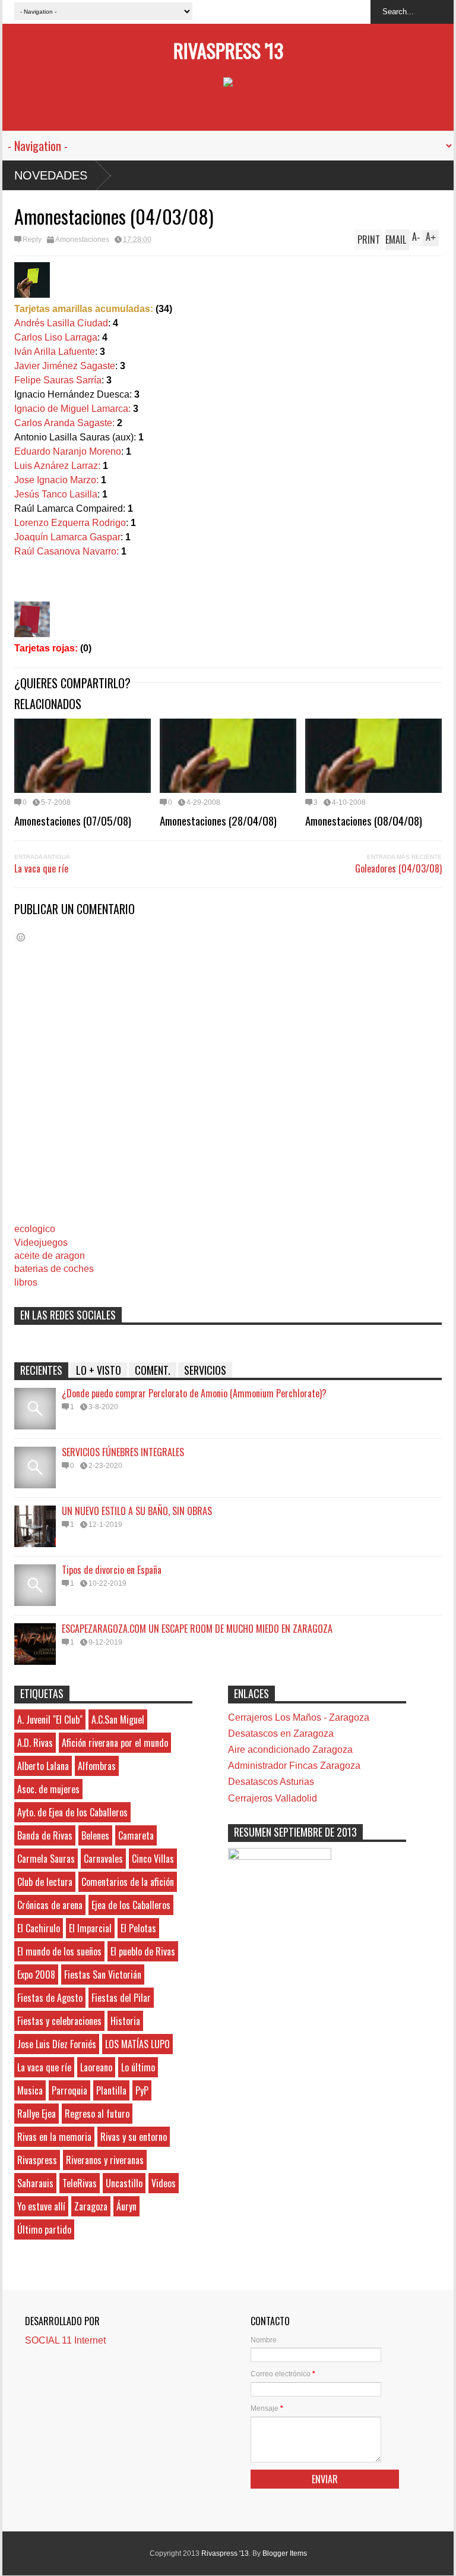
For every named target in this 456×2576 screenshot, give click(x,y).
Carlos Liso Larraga (56, 337)
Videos (164, 2183)
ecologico (35, 1229)
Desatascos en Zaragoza (281, 1733)
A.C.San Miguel (118, 1720)
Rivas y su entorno (134, 2137)
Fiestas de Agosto (50, 1998)
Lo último (138, 2067)
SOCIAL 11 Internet (65, 2340)
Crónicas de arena (50, 1905)
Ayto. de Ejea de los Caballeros (72, 1812)
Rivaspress (37, 2160)
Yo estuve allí (41, 2206)
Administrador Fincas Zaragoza (294, 1766)
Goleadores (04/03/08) (398, 868)
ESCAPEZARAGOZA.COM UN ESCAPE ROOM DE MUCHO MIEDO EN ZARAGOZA (197, 1629)
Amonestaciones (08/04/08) (364, 820)
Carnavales (103, 1859)
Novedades (51, 175)
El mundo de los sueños (59, 1951)
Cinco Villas (153, 1859)
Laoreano (96, 2067)
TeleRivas (80, 2183)
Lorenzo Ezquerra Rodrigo (70, 523)
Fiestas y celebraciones (59, 2021)
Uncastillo (124, 2183)
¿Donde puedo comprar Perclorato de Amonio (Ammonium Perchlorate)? (194, 1393)
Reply (32, 240)
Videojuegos (41, 1243)
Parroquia (69, 2090)
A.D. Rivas (35, 1743)
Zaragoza (91, 2206)
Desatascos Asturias (271, 1782)
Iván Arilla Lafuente (55, 352)
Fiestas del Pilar (121, 1998)
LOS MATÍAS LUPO (137, 2044)
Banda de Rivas (45, 1835)
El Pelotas (138, 1928)
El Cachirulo (39, 1928)
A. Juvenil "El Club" (50, 1720)
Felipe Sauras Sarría (58, 380)
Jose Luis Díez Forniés (57, 2044)
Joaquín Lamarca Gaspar (67, 537)
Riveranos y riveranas (105, 2160)
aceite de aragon (50, 1256)
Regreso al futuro (97, 2114)
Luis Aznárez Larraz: (57, 466)
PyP (142, 2090)
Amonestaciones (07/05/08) (73, 820)
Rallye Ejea (37, 2114)
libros (26, 1282)
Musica (30, 2090)
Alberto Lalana (43, 1766)
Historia (125, 2021)
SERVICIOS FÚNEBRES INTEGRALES (123, 1452)
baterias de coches (54, 1269)
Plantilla (111, 2090)
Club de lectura (45, 1882)
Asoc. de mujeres (48, 1789)
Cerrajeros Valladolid (273, 1798)
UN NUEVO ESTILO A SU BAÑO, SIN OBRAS (137, 1511)
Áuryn (126, 2206)
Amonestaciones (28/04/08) (218, 820)
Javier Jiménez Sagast (62, 366)
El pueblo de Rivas (143, 1951)
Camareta (136, 1835)
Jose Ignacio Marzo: (56, 480)
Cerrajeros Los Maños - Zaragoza (299, 1717)
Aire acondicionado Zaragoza (290, 1750)
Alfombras (97, 1766)
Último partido (44, 2229)
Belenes (95, 1835)
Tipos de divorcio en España (112, 1570)
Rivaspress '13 (228, 50)
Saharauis (35, 2183)
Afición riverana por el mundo (115, 1743)
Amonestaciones (82, 240)
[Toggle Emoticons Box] (21, 937)
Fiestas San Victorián (103, 1974)
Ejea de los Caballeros (131, 1905)
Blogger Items (285, 2553)
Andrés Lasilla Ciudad (61, 323)
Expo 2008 (36, 1974)
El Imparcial (90, 1928)
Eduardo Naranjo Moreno (68, 451)
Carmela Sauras (46, 1859)
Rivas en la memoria (54, 2137)
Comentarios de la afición (128, 1882)
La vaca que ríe (41, 868)
